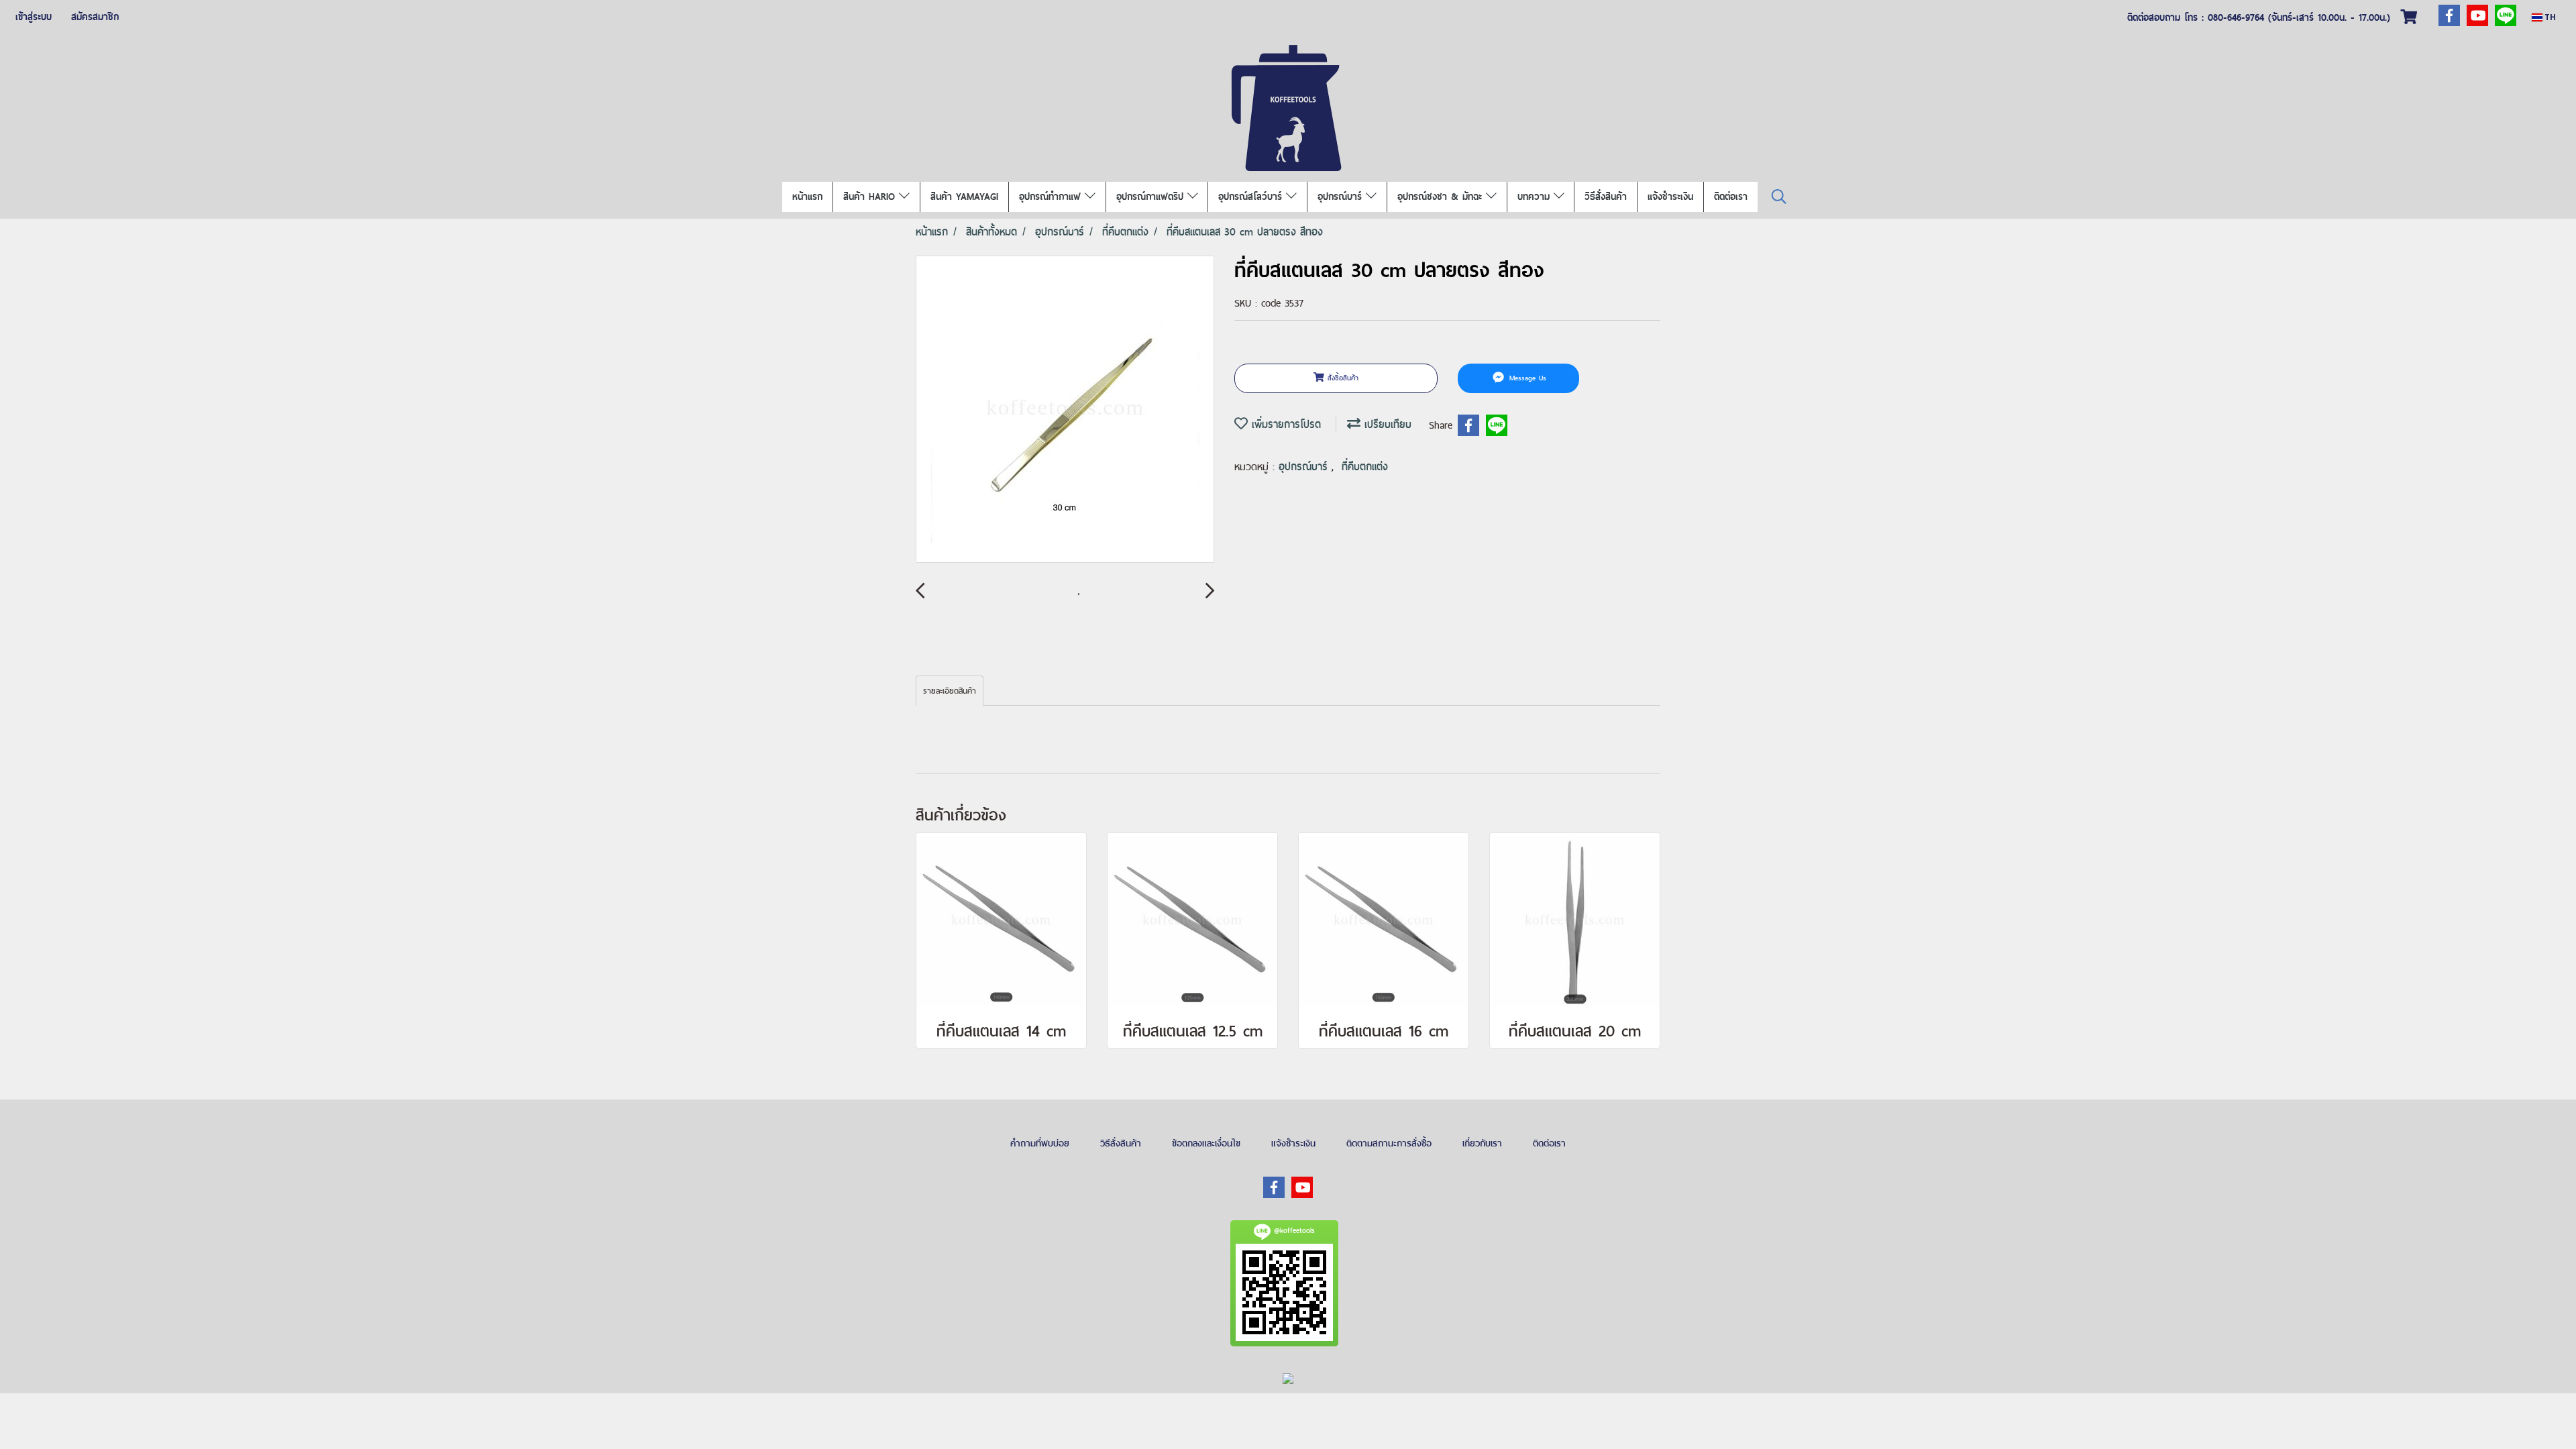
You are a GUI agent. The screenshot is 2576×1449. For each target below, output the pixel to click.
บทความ (1536, 197)
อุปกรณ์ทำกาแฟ (1052, 197)
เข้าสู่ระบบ (34, 17)
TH (2549, 17)
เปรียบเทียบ (1386, 424)
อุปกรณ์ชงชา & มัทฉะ (1442, 197)
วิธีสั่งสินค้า (1606, 197)
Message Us (1526, 378)
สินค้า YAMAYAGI (964, 197)
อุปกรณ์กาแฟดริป (1152, 197)
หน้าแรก (807, 197)
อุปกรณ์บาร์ (1342, 197)
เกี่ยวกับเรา (1482, 1143)
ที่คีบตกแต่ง (1365, 467)
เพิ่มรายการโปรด (1284, 424)
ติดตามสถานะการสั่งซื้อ (1389, 1143)
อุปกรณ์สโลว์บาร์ (1252, 197)
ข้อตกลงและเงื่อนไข (1206, 1143)
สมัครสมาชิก (95, 17)
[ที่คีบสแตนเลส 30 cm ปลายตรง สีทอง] (1065, 410)
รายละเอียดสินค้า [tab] (950, 691)
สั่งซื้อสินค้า (1341, 378)
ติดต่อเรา (1731, 197)
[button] (1779, 197)
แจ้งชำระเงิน (1670, 197)
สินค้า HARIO (871, 197)
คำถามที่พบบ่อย (1040, 1143)
